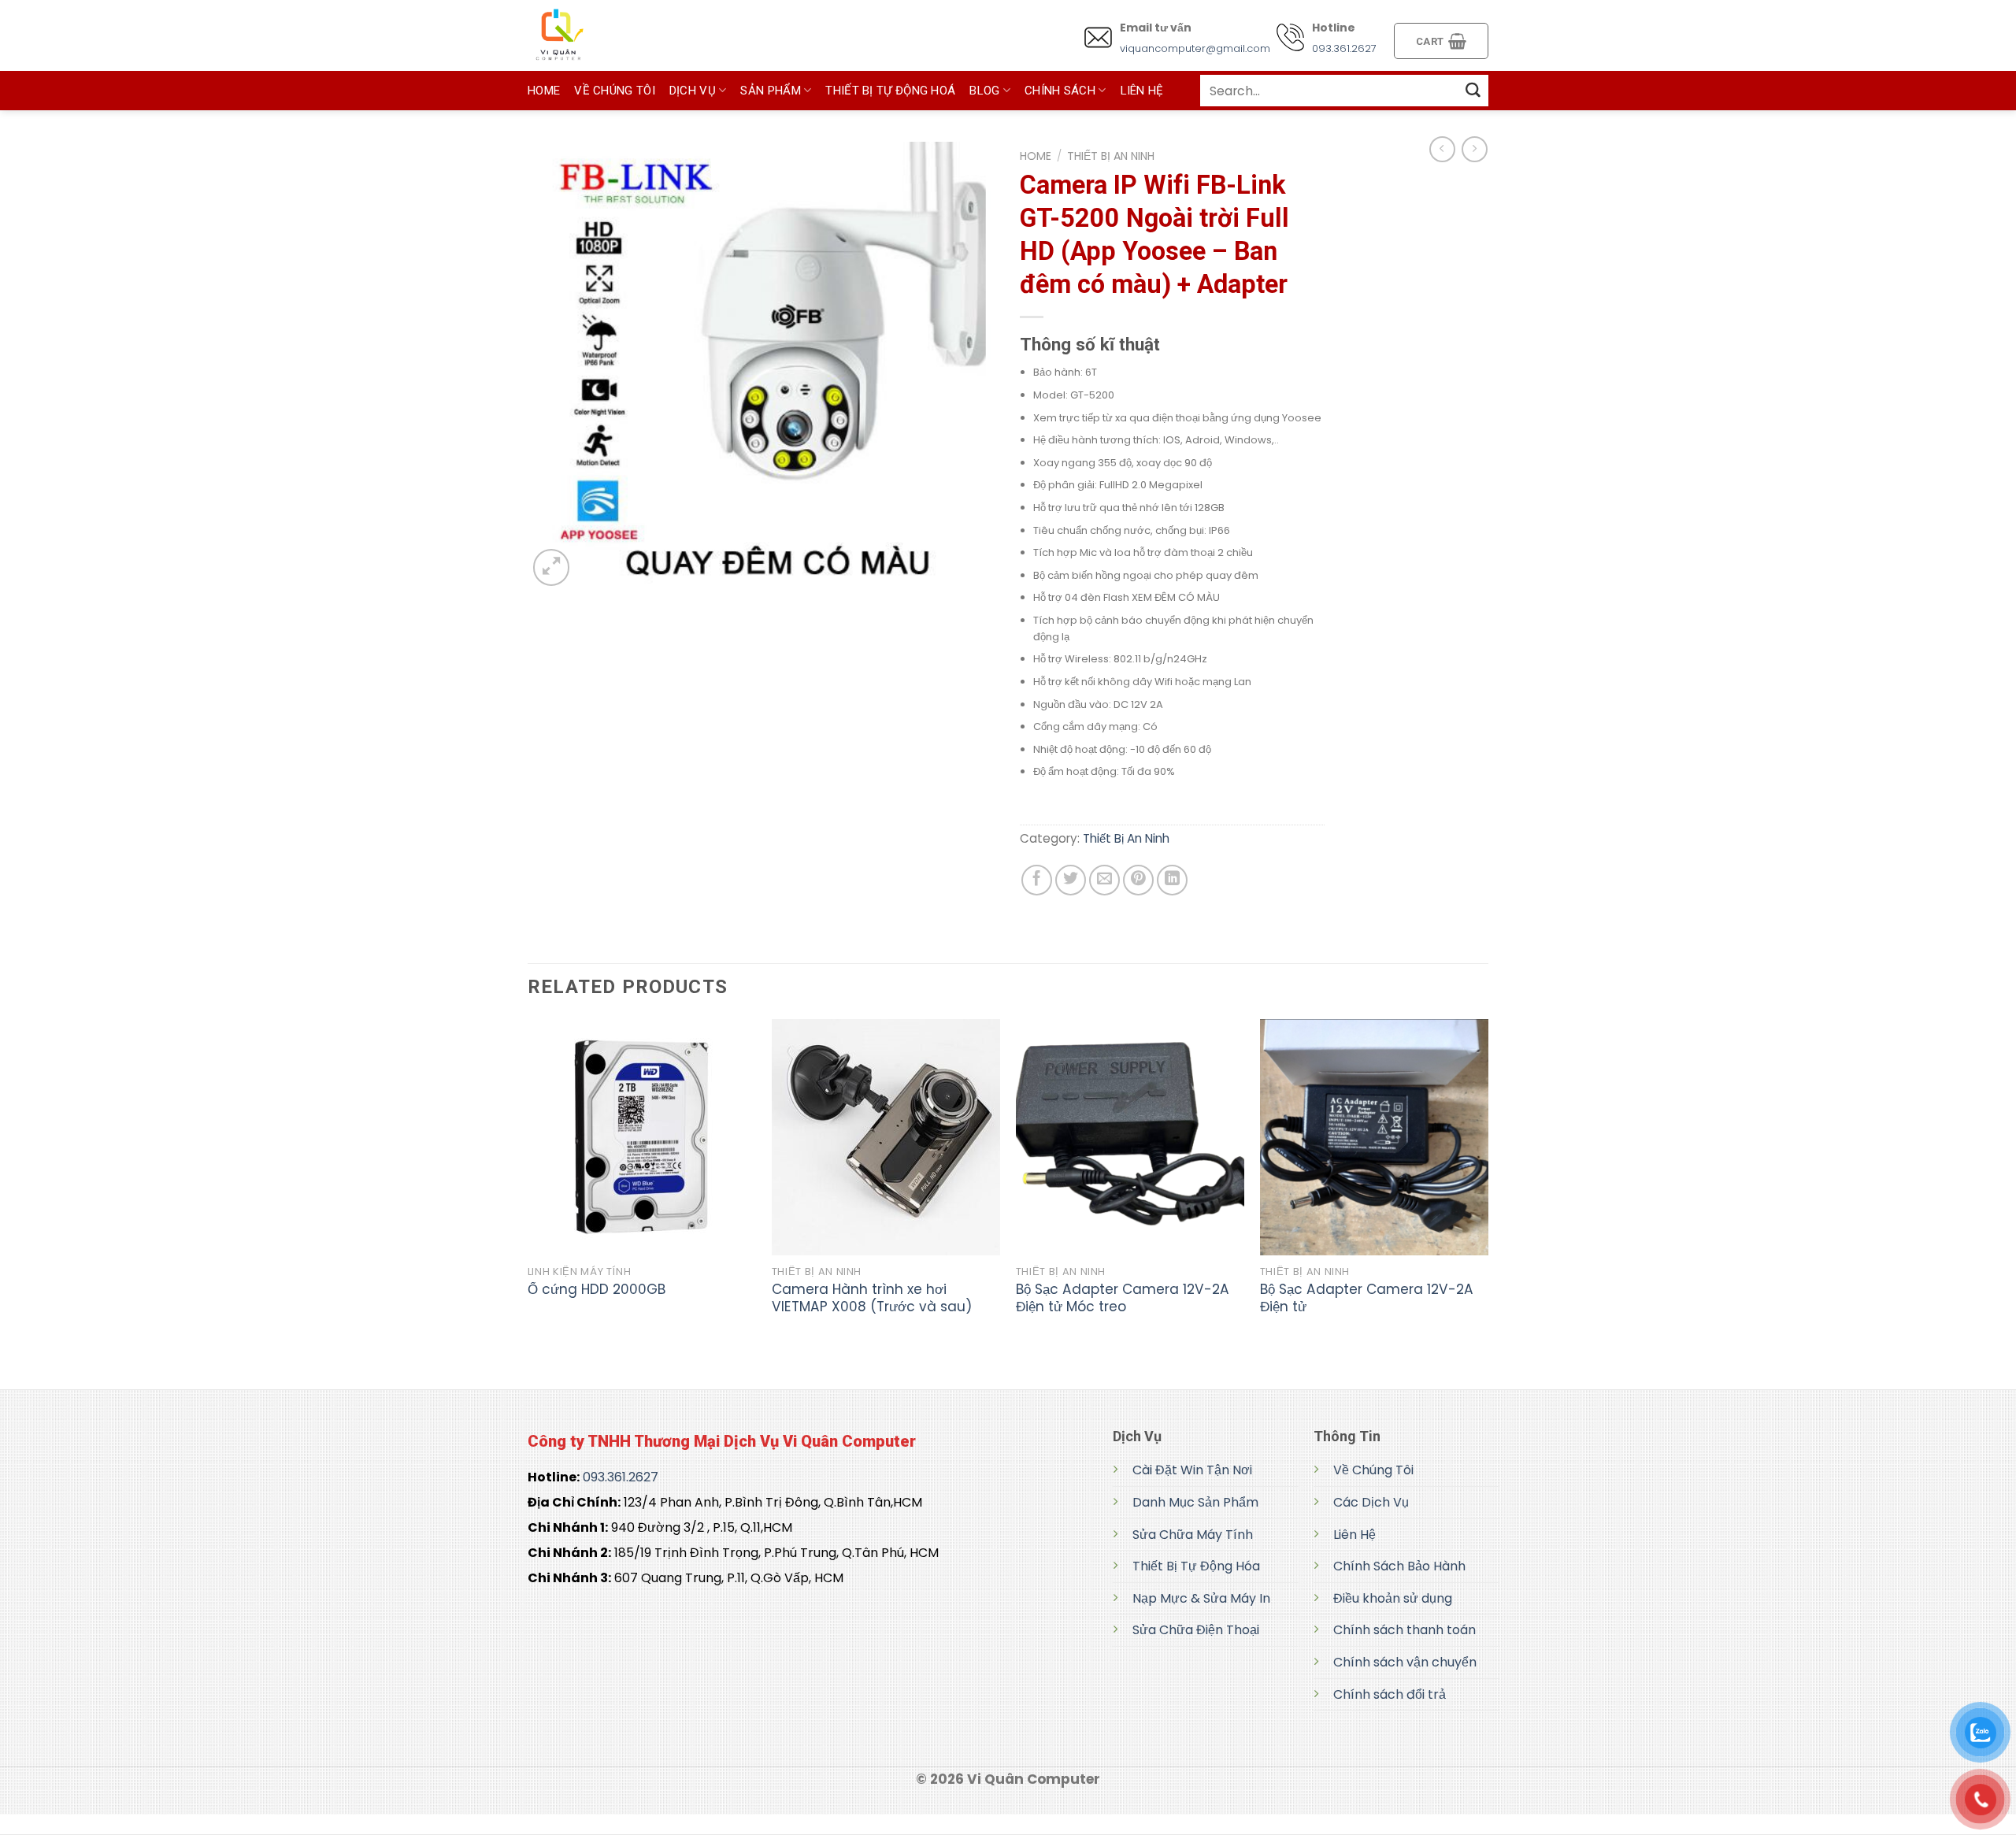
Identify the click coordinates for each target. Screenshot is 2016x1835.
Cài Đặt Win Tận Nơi (1192, 1470)
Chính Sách (1060, 91)
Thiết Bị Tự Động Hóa (1196, 1566)
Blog (984, 91)
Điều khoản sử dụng (1393, 1598)
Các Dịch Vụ (1371, 1502)
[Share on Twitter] (1071, 880)
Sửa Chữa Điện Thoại (1196, 1630)
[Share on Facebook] (1037, 880)
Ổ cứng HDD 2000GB (597, 1289)
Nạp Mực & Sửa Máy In (1201, 1598)
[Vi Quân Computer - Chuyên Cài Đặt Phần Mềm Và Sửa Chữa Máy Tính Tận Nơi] (606, 35)
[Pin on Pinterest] (1138, 880)
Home (1036, 156)
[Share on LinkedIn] (1172, 880)
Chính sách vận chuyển (1405, 1662)
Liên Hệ (1354, 1535)
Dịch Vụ (693, 91)
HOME (544, 91)
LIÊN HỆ (1142, 91)
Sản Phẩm (770, 91)
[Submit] (1473, 90)
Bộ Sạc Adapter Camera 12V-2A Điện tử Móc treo (1123, 1298)
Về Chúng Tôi (615, 91)
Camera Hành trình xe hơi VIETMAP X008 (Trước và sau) (872, 1298)
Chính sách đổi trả (1390, 1694)
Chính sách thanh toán (1405, 1630)
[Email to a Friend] (1104, 880)
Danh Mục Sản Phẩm (1195, 1502)
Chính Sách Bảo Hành (1399, 1566)
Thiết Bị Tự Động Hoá (890, 91)
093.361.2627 (1344, 48)
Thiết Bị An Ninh (1111, 156)
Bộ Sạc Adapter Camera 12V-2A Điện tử (1367, 1298)
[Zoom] (551, 567)
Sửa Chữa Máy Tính (1193, 1535)
